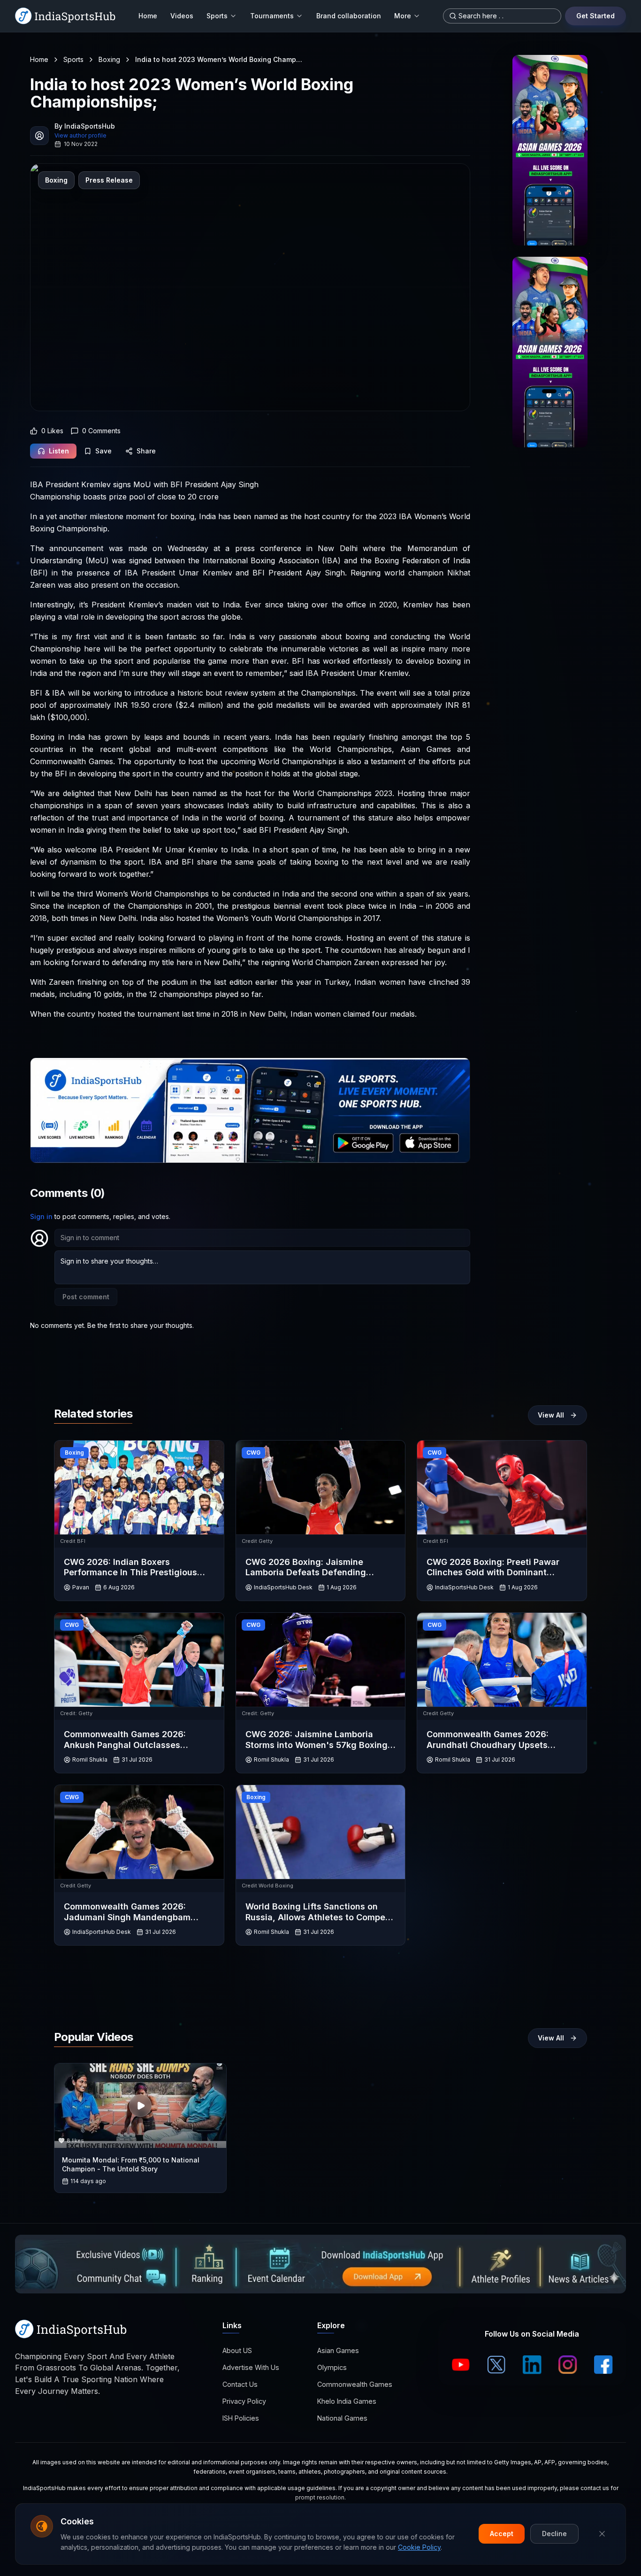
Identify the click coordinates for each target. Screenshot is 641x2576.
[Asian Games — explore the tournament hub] (550, 150)
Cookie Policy (419, 2547)
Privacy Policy (244, 2401)
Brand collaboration (349, 16)
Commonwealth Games (355, 2384)
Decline (554, 2534)
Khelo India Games (347, 2401)
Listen (59, 451)
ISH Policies (241, 2418)
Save (103, 451)
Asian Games (338, 2350)
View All (551, 1415)
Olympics (332, 2367)
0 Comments (101, 431)
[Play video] (140, 2106)
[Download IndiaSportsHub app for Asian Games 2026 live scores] (550, 352)
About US (237, 2350)
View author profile (80, 135)
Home (148, 16)
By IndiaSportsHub (85, 126)
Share (146, 451)
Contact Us (240, 2384)
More (403, 16)
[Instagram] (568, 2365)
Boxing (109, 59)
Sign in (41, 1216)
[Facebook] (603, 2365)
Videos (182, 16)
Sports (217, 16)
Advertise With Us (251, 2367)
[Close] (602, 2534)
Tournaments (272, 16)
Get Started (595, 16)
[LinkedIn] (532, 2365)
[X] (496, 2365)
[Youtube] (461, 2365)
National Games (342, 2418)
